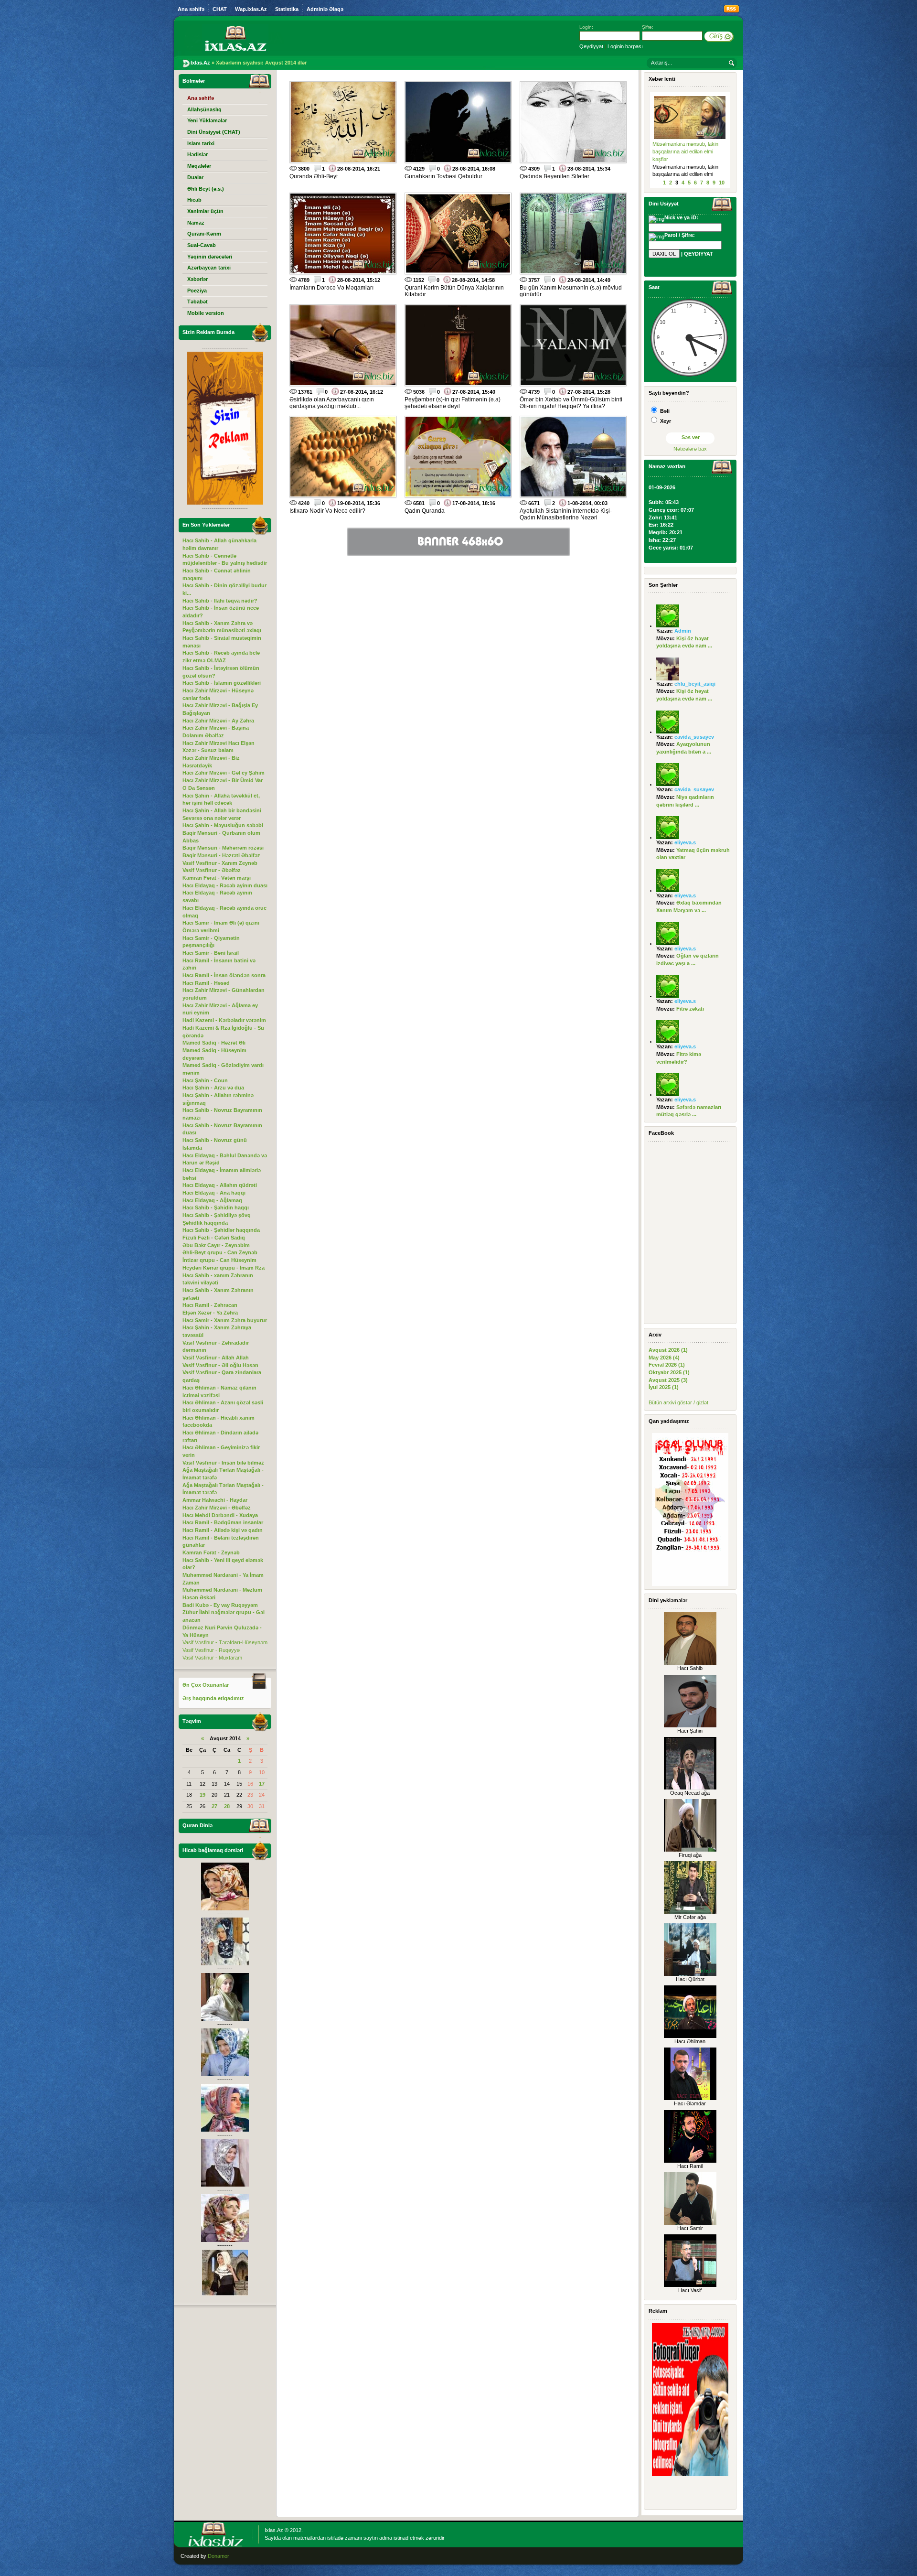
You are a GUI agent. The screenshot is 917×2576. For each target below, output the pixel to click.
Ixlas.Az (274, 2530)
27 (214, 1806)
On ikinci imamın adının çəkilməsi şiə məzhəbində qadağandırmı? (682, 151)
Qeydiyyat (591, 46)
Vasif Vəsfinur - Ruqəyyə (211, 1650)
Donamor (219, 2556)
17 (262, 1784)
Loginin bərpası (625, 46)
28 (227, 1806)
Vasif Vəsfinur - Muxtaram (212, 1658)
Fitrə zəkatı (690, 1009)
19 (203, 1795)
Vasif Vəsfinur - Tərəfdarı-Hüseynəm (225, 1642)
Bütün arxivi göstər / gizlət (678, 1402)
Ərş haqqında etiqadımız (213, 1698)
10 (722, 183)
